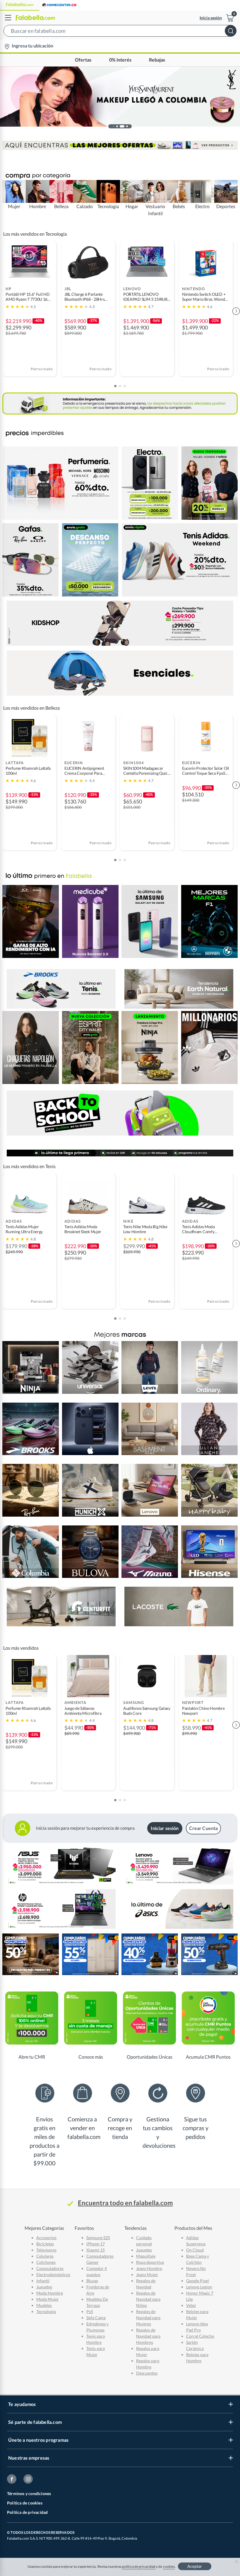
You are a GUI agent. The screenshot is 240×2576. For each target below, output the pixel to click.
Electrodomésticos (53, 2275)
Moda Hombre (50, 2293)
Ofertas (83, 60)
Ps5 (90, 2311)
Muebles (44, 2305)
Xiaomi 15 (96, 2250)
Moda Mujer (48, 2299)
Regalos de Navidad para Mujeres (148, 2318)
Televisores (46, 2250)
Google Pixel (198, 2281)
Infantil (43, 2281)
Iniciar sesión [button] (165, 1828)
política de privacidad (139, 2566)
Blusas (92, 2281)
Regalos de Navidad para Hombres (148, 2336)
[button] (120, 32)
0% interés (120, 60)
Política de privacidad (27, 2512)
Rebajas (157, 60)
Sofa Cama (96, 2318)
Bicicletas (45, 2244)
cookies (169, 2566)
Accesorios (46, 2238)
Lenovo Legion (199, 2287)
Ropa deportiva (150, 2262)
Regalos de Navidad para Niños (148, 2299)
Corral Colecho (200, 2336)
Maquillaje (146, 2256)
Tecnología (46, 2311)
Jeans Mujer (147, 2275)
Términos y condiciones (29, 2493)
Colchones (46, 2262)
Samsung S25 (98, 2238)
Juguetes (44, 2287)
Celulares (45, 2256)
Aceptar (195, 2566)
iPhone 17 (96, 2244)
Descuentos (147, 2373)
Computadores (50, 2268)
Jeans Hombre (149, 2268)
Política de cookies (25, 2503)
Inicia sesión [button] (211, 18)
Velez (191, 2305)
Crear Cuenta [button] (204, 1828)
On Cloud (195, 2250)
